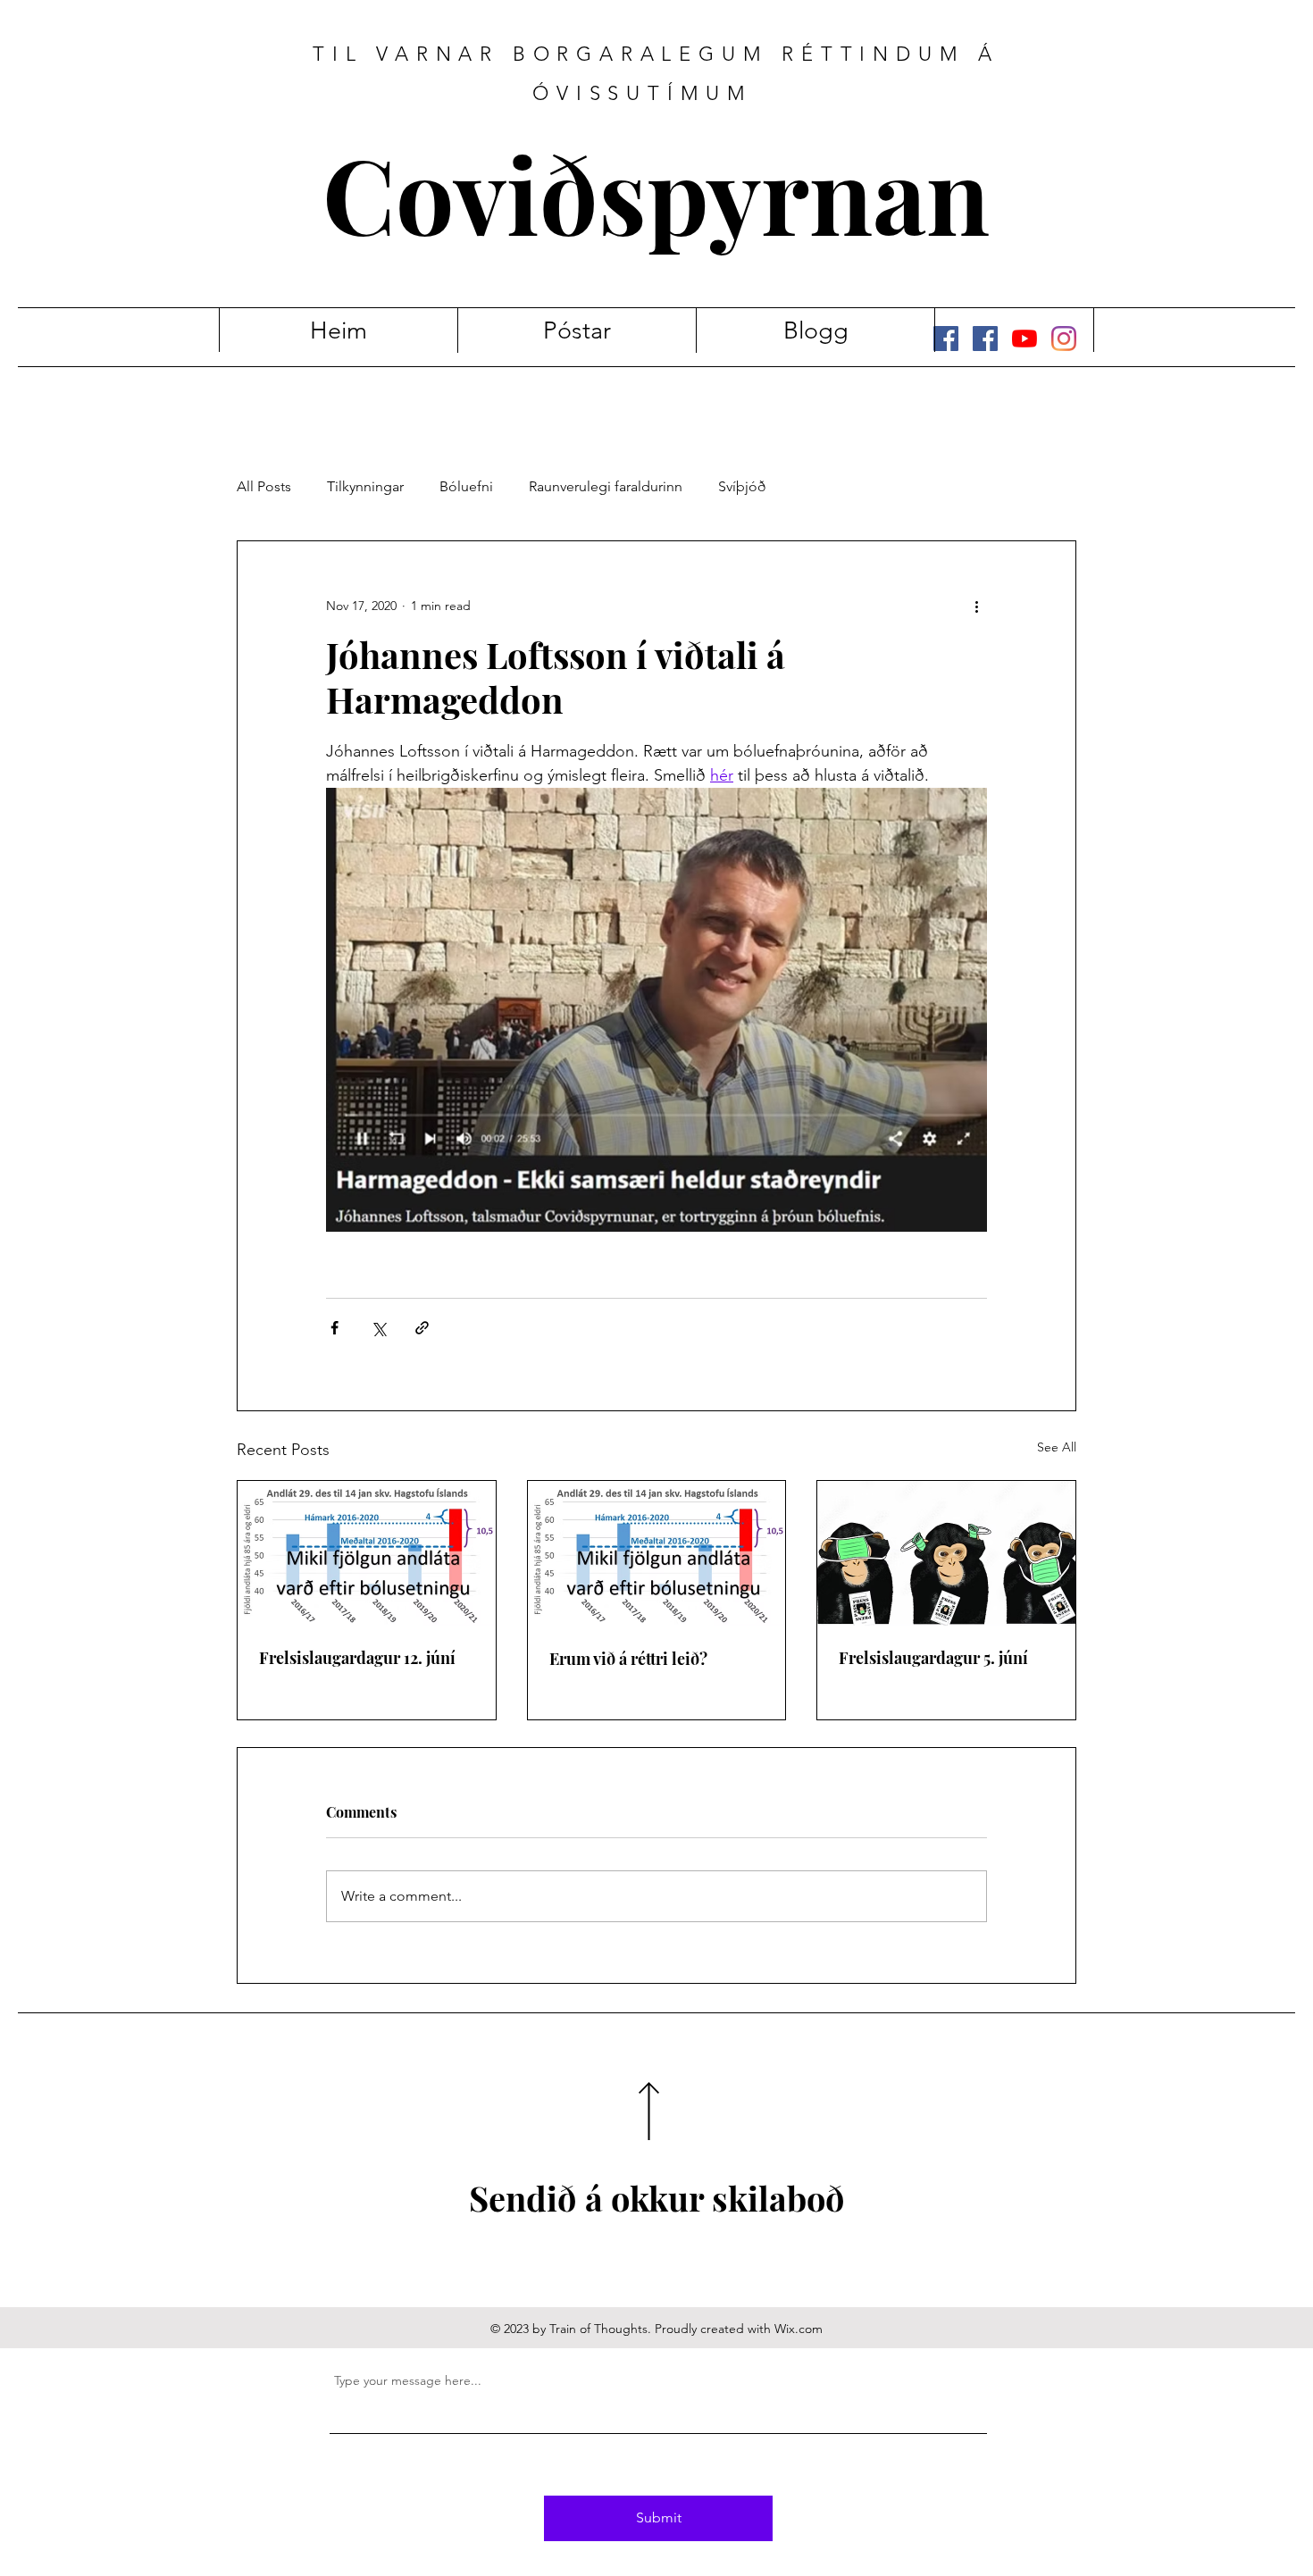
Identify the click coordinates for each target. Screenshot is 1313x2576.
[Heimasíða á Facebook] (946, 339)
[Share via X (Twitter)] (378, 1328)
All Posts (264, 486)
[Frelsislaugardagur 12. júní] (367, 1553)
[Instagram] (1064, 339)
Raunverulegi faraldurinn (606, 486)
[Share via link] (422, 1328)
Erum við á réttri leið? (628, 1659)
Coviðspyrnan (656, 192)
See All (1057, 1447)
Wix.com (799, 2329)
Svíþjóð (742, 486)
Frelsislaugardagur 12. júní (357, 1658)
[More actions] (976, 606)
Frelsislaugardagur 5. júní (933, 1658)
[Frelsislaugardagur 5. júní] (946, 1553)
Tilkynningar (365, 486)
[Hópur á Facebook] (985, 339)
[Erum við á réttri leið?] (657, 1553)
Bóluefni (466, 486)
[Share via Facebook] (335, 1328)
